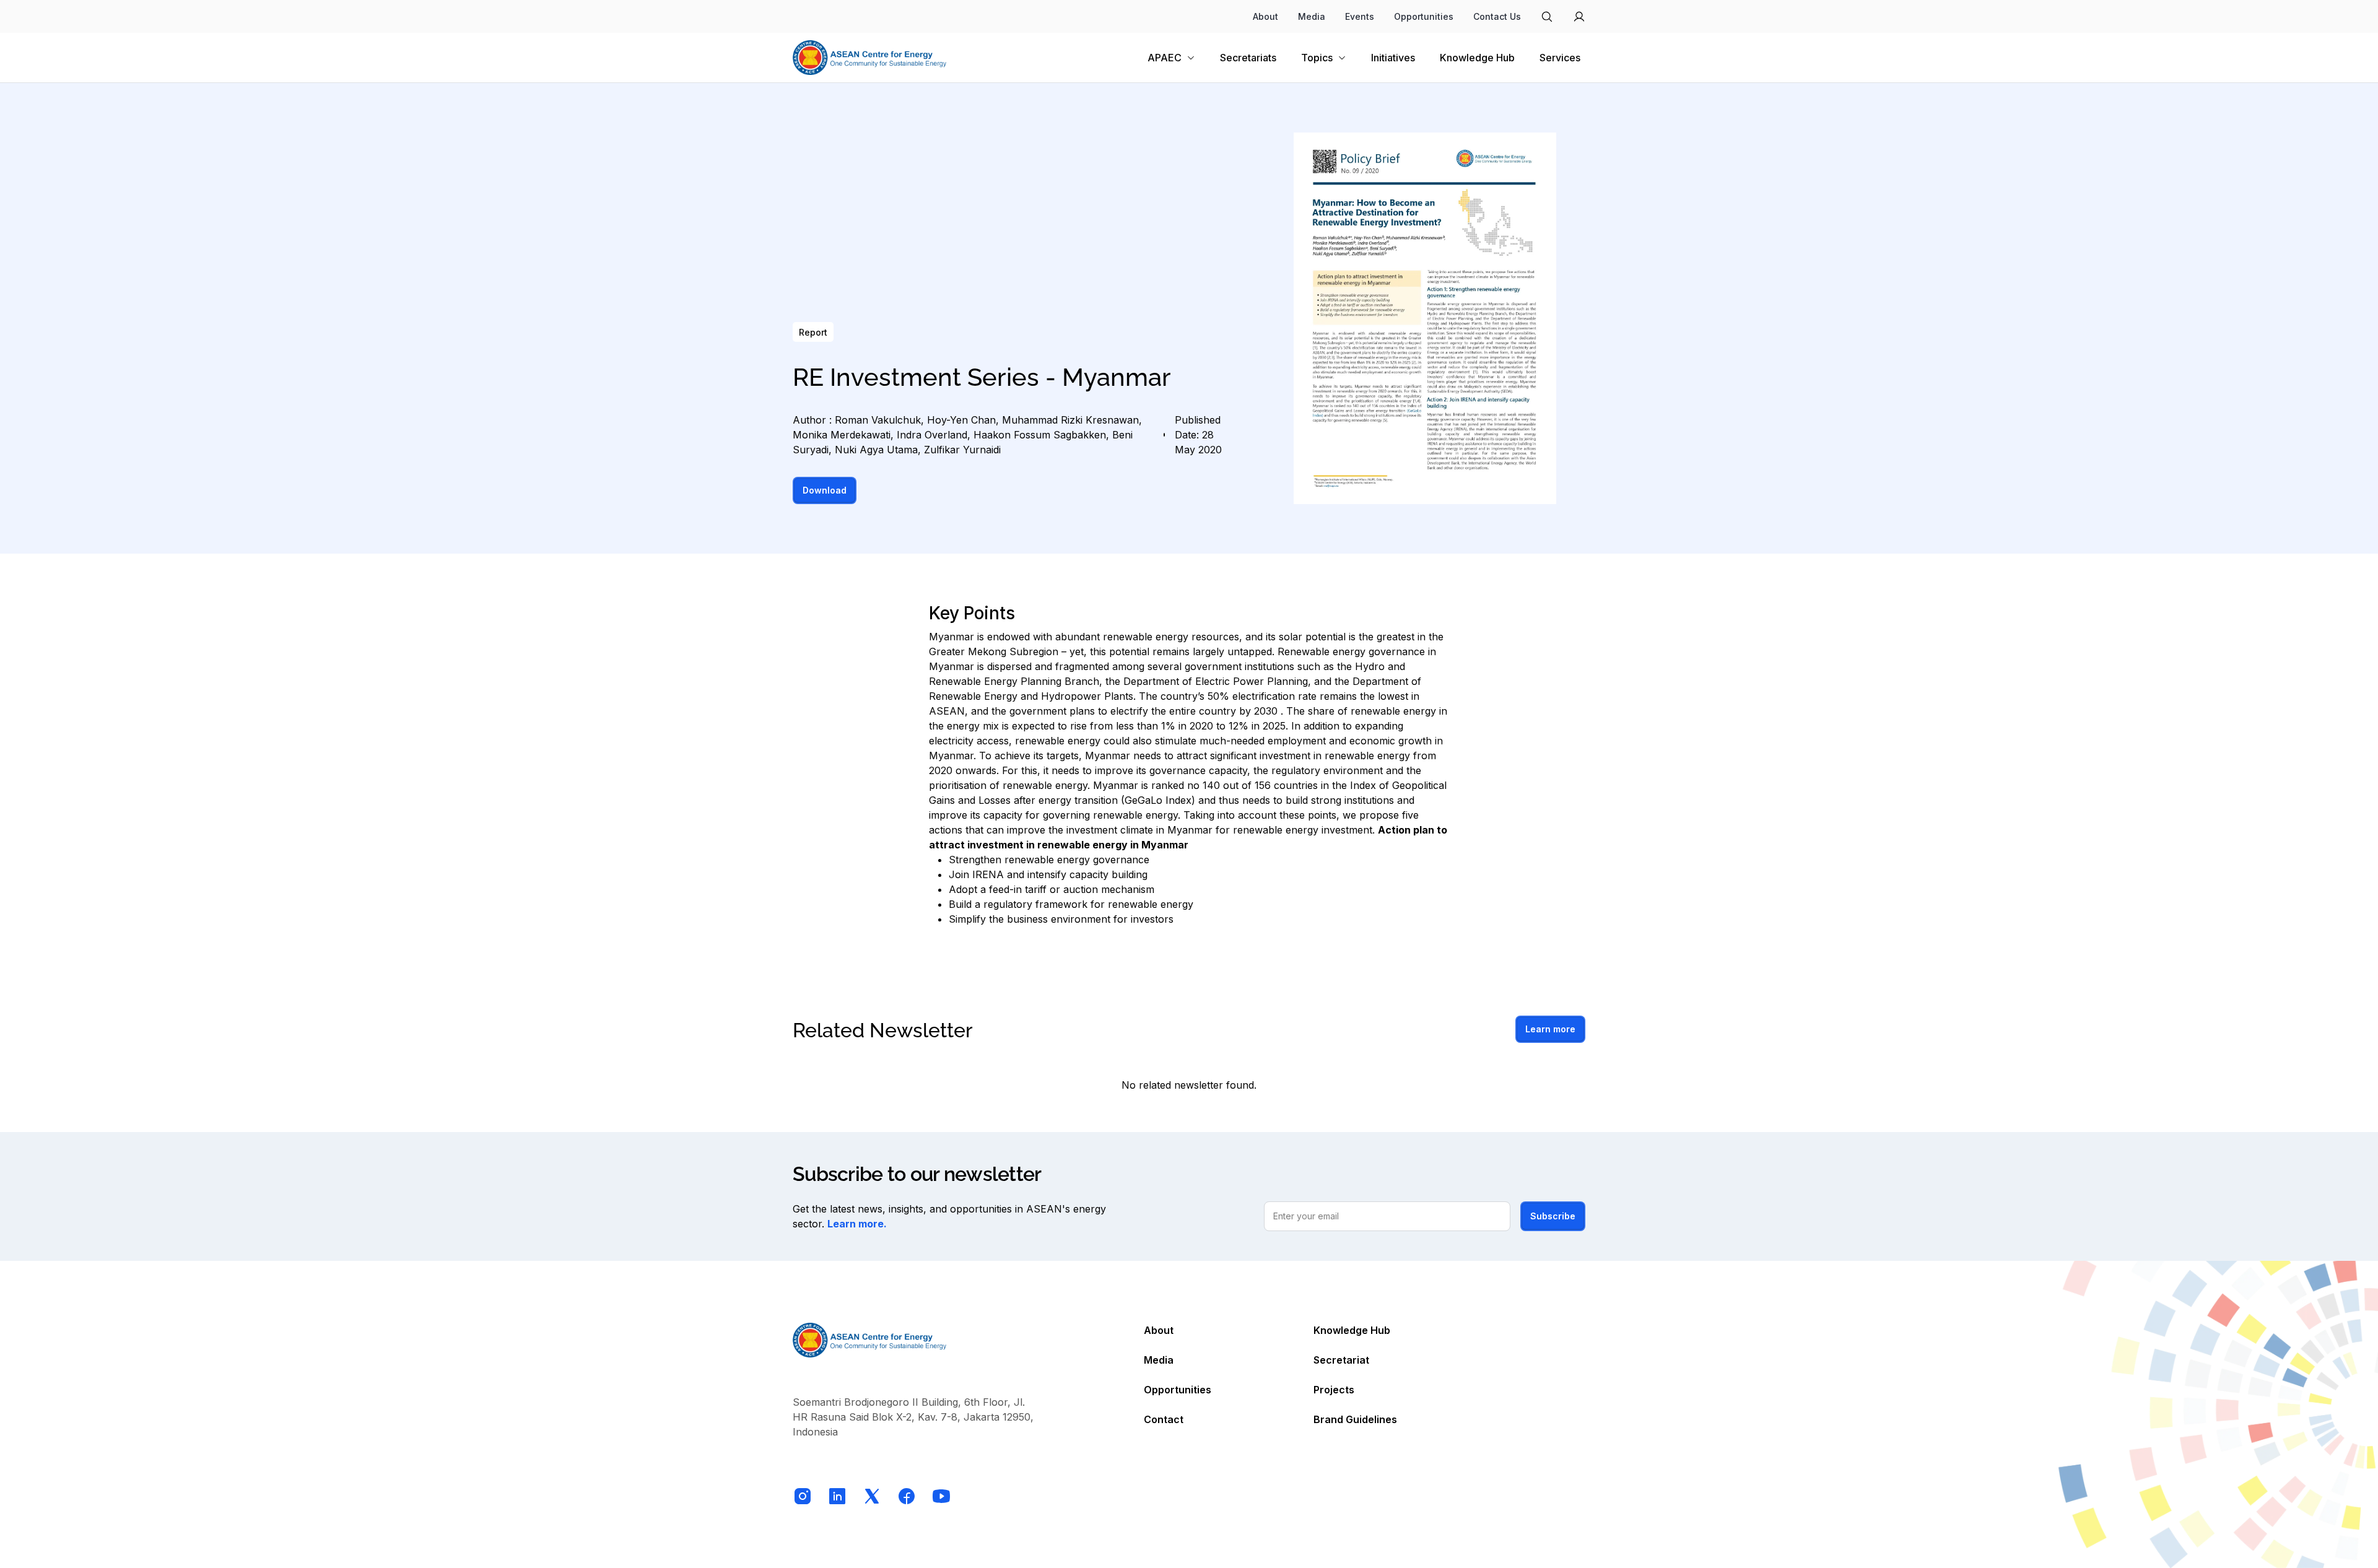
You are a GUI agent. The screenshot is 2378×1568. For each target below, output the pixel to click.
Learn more (1550, 1029)
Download (825, 490)
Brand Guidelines (1355, 1419)
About (1265, 16)
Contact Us (1497, 16)
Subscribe (1553, 1216)
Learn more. (857, 1224)
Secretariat (1341, 1360)
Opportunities (1424, 16)
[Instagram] (803, 1496)
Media (1312, 16)
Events (1360, 16)
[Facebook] (907, 1496)
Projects (1334, 1390)
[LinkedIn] (837, 1496)
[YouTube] (941, 1496)
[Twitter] (872, 1496)
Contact (1164, 1419)
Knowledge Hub (1352, 1330)
